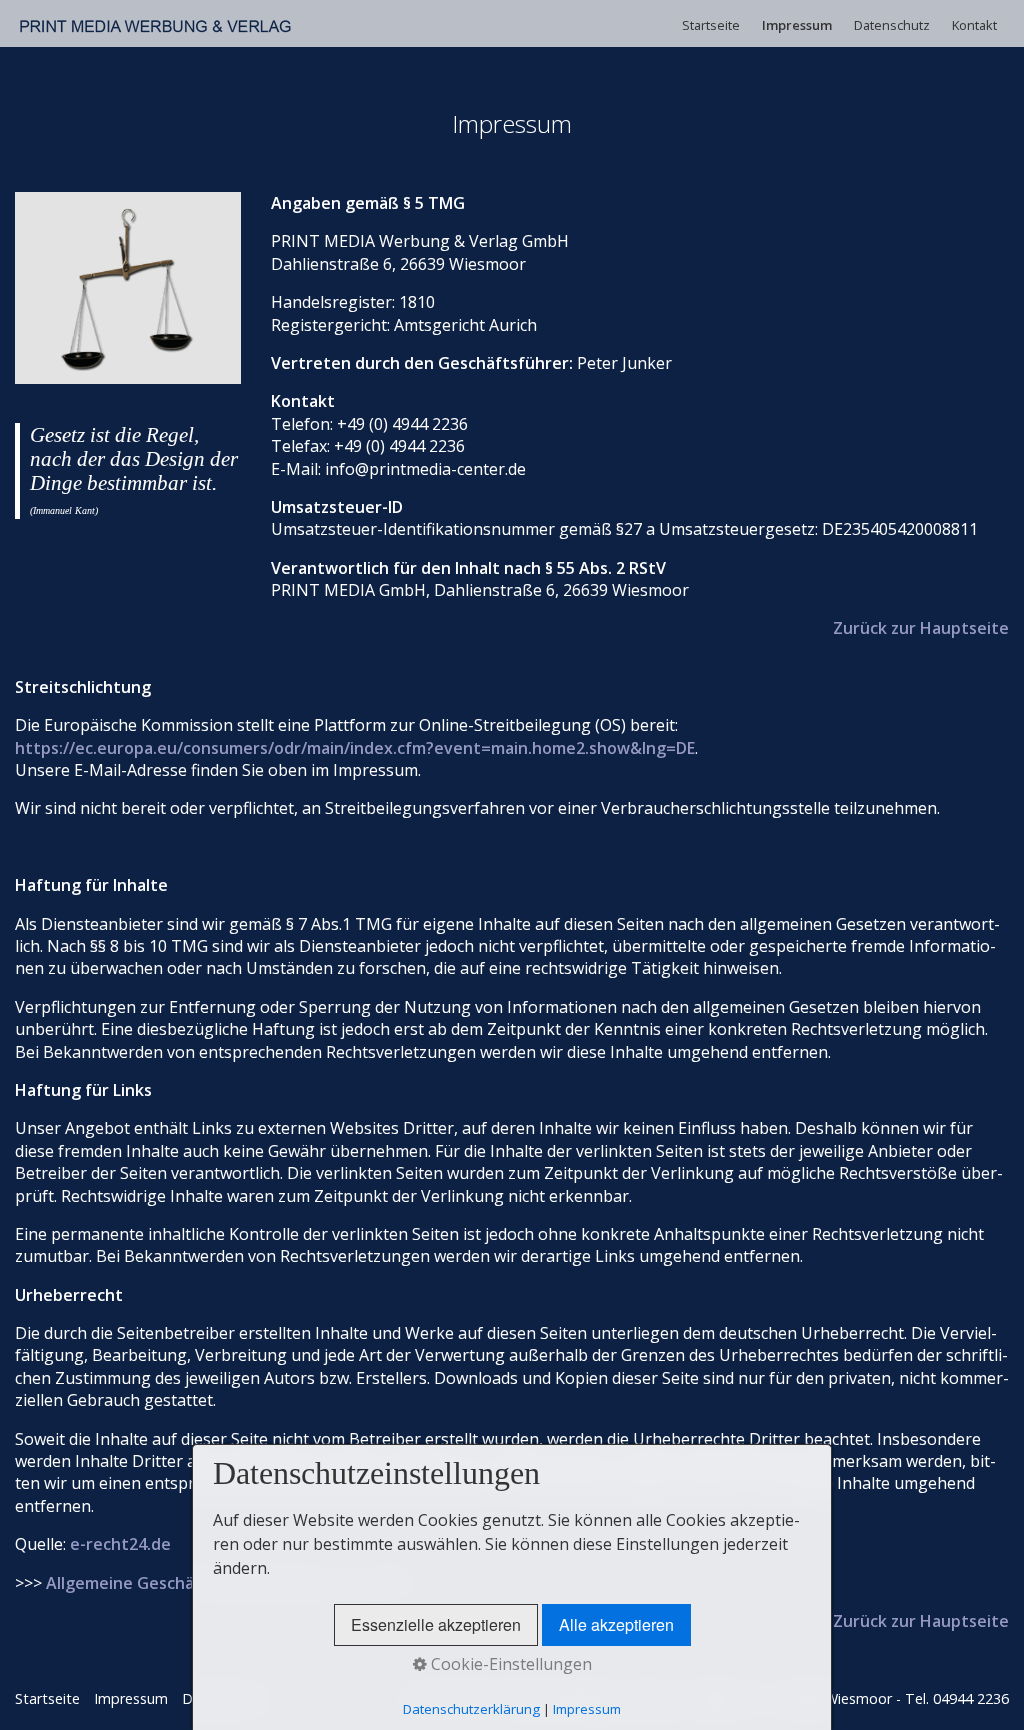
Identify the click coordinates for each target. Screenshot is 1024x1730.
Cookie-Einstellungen (509, 1664)
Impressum (797, 25)
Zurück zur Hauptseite (921, 628)
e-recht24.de (120, 1544)
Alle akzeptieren (616, 1624)
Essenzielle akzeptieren (436, 1624)
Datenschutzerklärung (471, 1709)
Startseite (711, 25)
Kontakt (974, 25)
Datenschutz (892, 25)
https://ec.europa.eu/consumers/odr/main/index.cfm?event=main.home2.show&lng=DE (355, 748)
